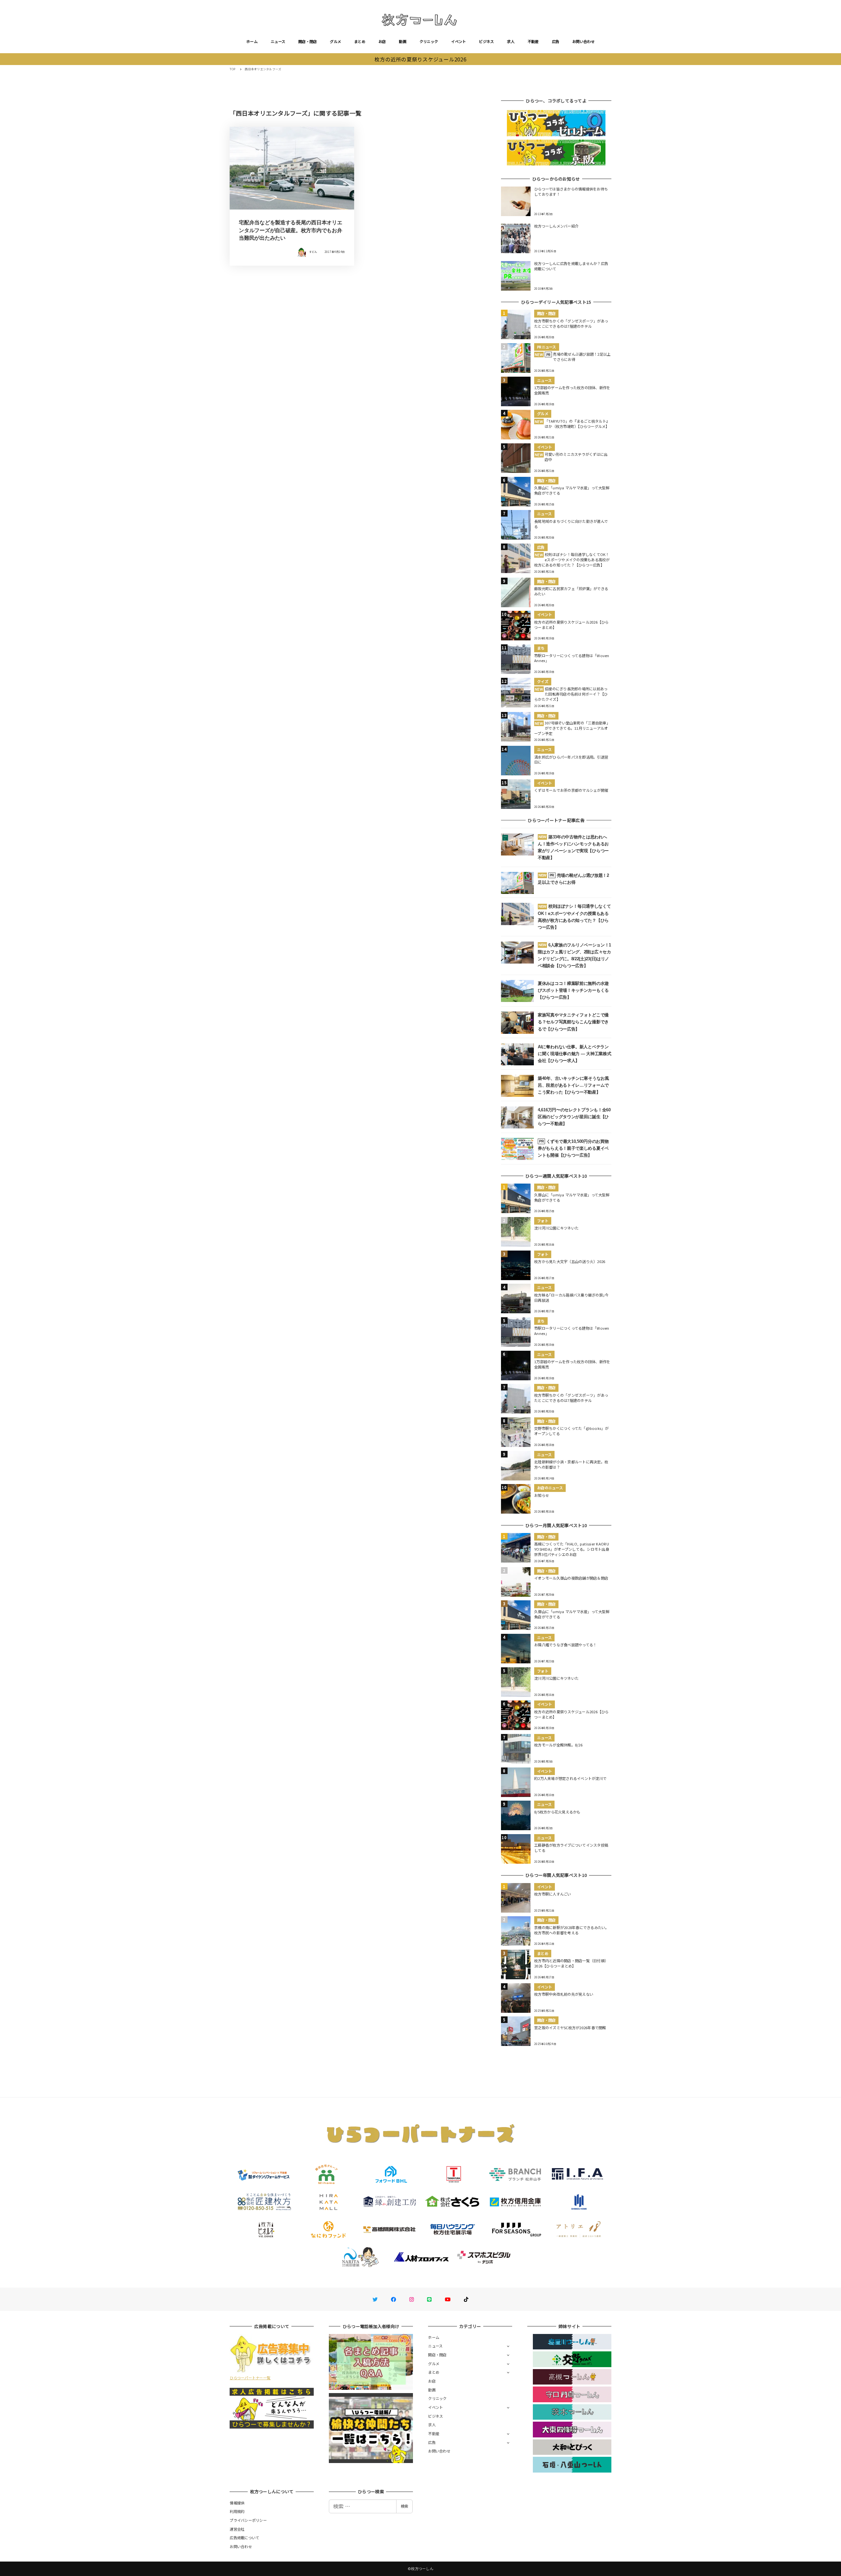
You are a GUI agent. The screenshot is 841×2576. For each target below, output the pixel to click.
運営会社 (237, 2529)
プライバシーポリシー (248, 2520)
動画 (403, 41)
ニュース (278, 41)
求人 (511, 41)
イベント (458, 41)
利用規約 (237, 2511)
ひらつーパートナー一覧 (250, 2378)
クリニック (429, 41)
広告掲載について (244, 2538)
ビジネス (486, 41)
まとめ (360, 41)
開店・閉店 (307, 41)
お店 (382, 41)
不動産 (533, 41)
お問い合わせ (583, 41)
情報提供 (237, 2503)
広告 (556, 41)
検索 (404, 2506)
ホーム (252, 41)
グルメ (335, 41)
